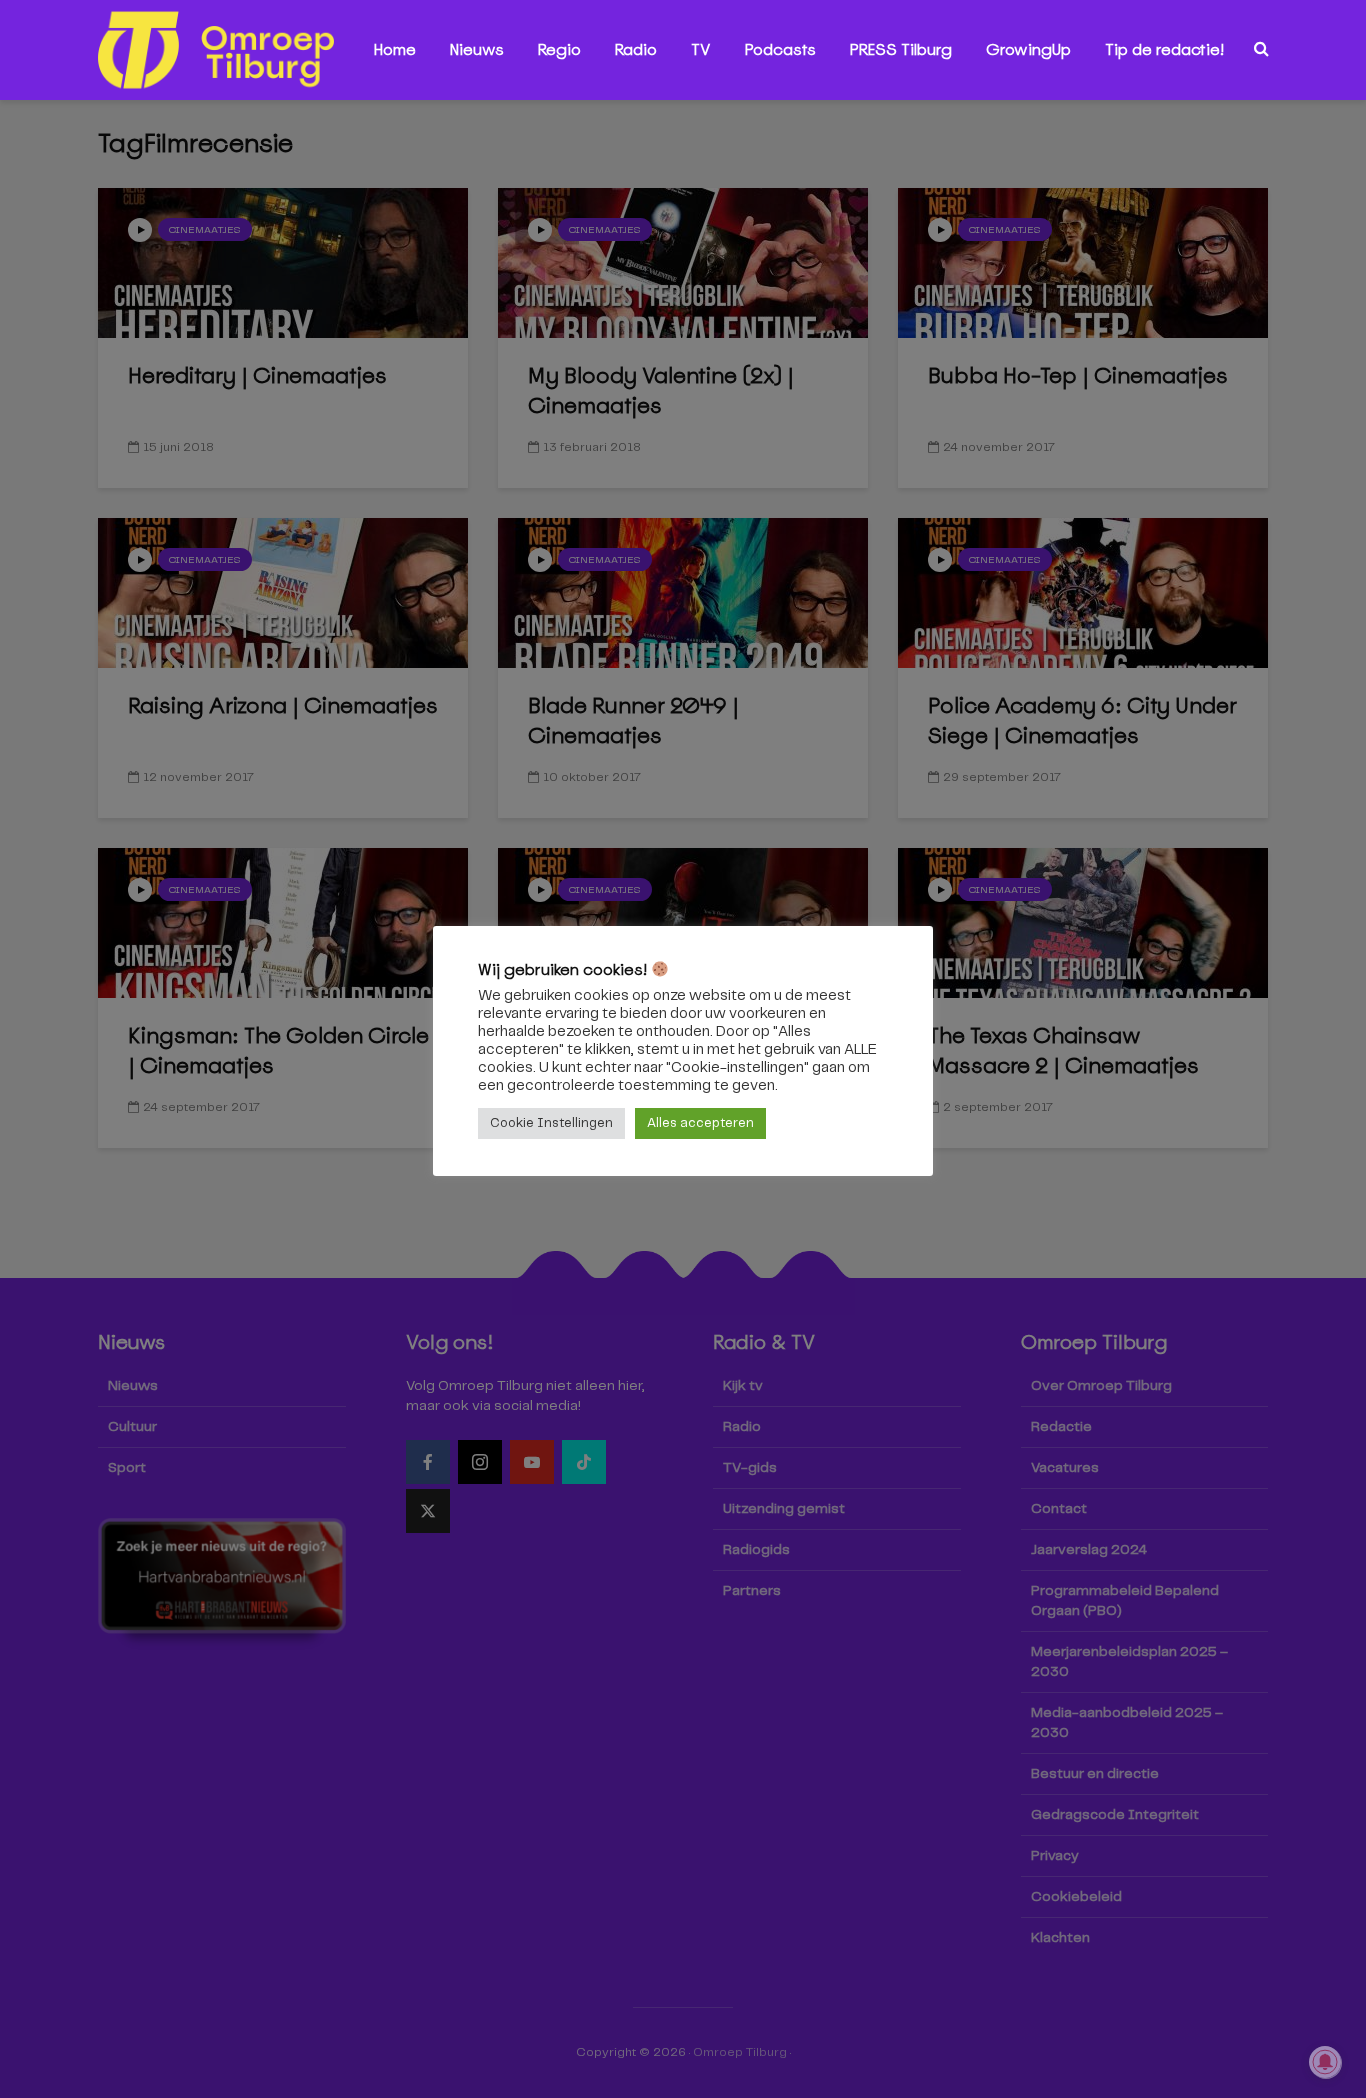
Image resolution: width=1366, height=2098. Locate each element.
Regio (559, 49)
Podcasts (780, 49)
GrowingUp (1028, 49)
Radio (636, 49)
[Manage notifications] (1325, 2062)
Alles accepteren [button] (700, 1123)
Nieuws (477, 49)
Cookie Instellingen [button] (551, 1123)
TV (701, 49)
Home (395, 49)
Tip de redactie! (1164, 49)
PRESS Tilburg (901, 49)
